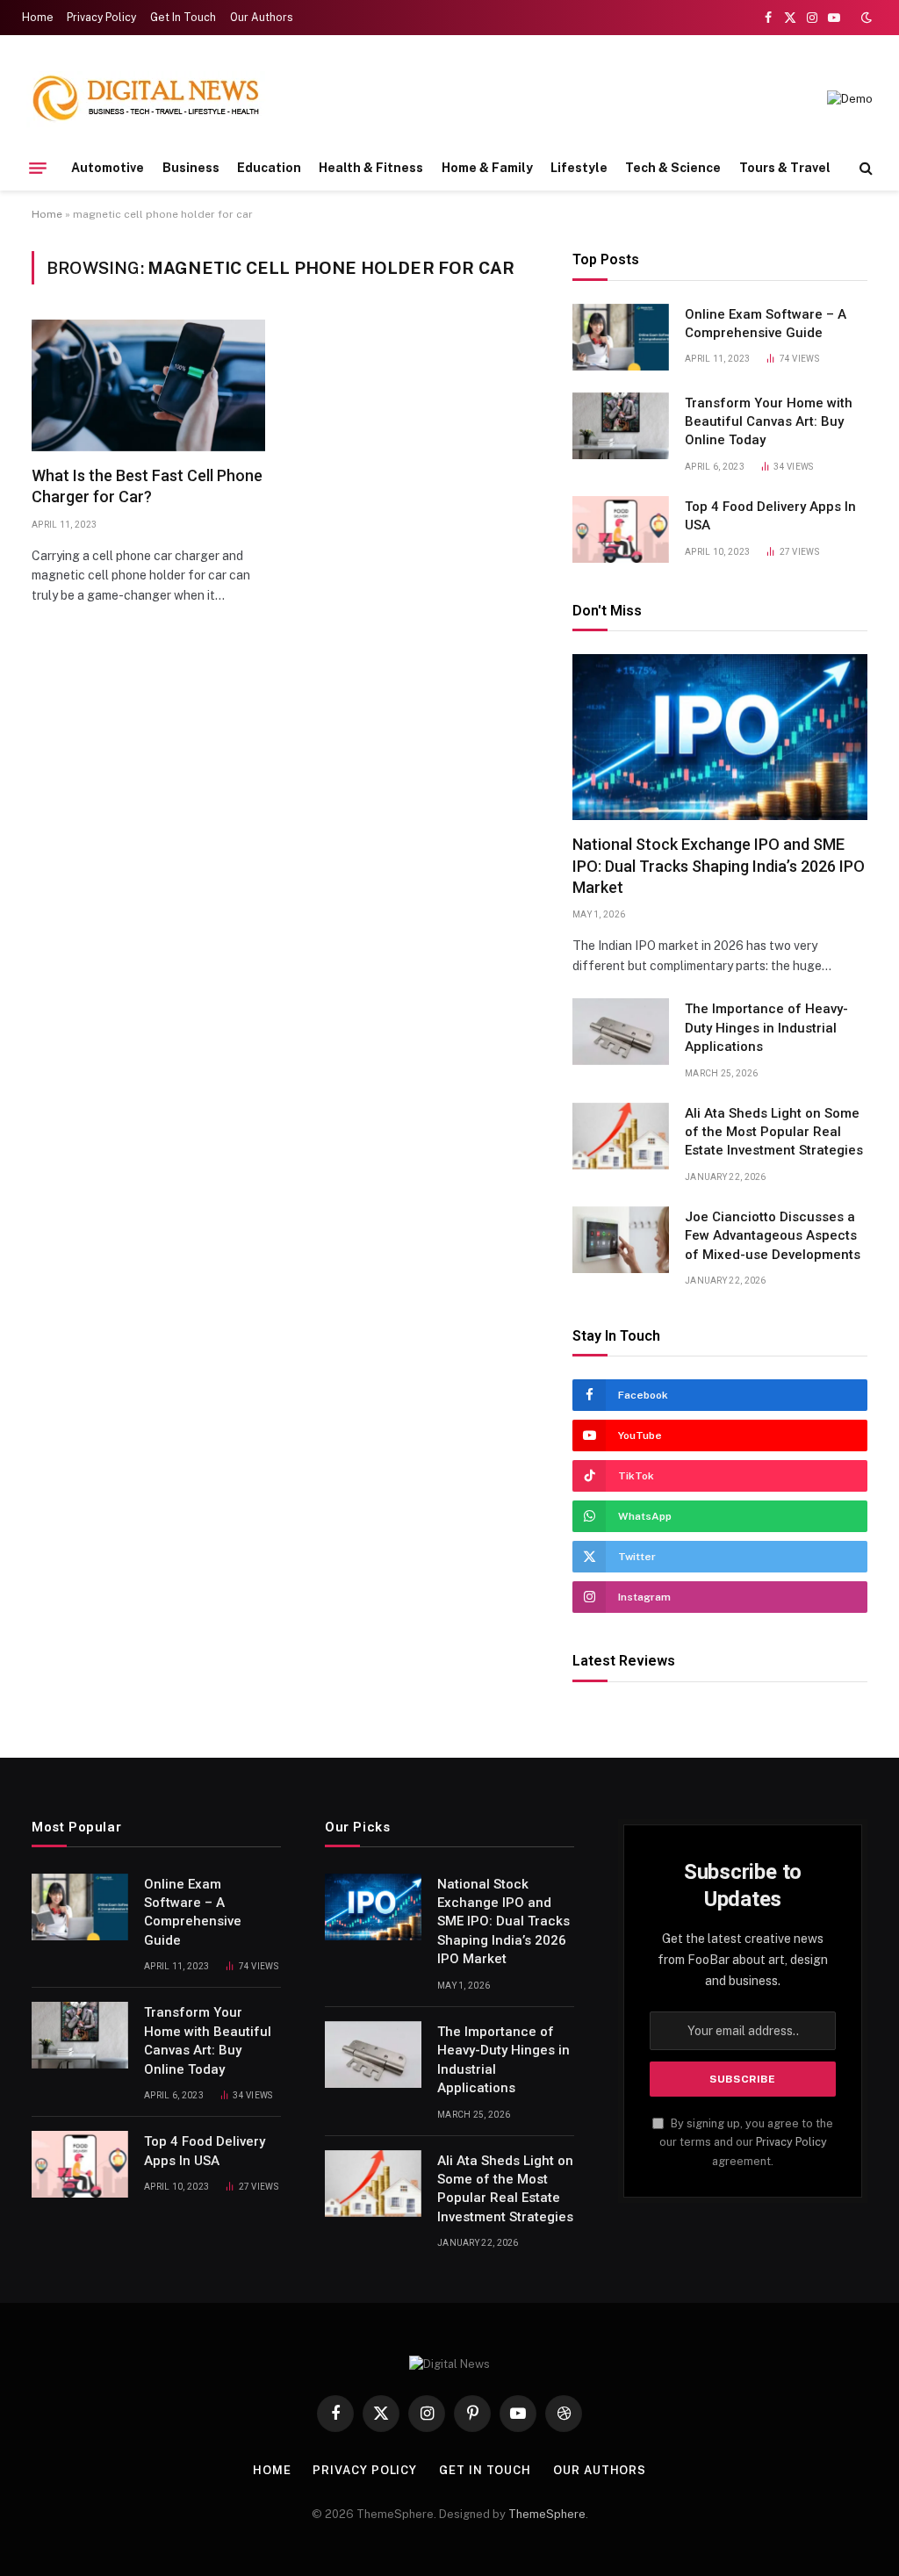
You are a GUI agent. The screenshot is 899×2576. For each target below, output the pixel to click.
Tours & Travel (785, 168)
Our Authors (262, 18)
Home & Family (487, 168)
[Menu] (38, 168)
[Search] (864, 168)
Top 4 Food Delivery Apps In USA (770, 516)
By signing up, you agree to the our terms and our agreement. (746, 2142)
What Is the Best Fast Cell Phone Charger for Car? (147, 486)
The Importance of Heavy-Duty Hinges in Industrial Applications (766, 1028)
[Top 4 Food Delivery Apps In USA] (621, 529)
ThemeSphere (547, 2514)
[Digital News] (146, 99)
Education (269, 168)
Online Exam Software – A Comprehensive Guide (766, 324)
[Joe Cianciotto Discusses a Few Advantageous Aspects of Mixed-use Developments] (621, 1240)
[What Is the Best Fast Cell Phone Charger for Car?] (148, 385)
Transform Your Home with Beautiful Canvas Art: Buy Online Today (769, 422)
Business (191, 168)
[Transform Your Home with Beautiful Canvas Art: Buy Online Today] (621, 426)
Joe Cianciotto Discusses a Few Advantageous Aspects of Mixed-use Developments (773, 1236)
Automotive (108, 168)
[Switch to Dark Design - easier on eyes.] (865, 18)
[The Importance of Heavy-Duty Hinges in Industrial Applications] (621, 1032)
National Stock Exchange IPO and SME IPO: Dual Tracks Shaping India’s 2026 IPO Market (719, 866)
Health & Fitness (371, 168)
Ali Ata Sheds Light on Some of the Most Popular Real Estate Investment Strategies (774, 1132)
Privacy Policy (101, 18)
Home (38, 18)
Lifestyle (579, 168)
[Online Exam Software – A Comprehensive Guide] (621, 337)
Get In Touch (183, 18)
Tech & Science (673, 168)
